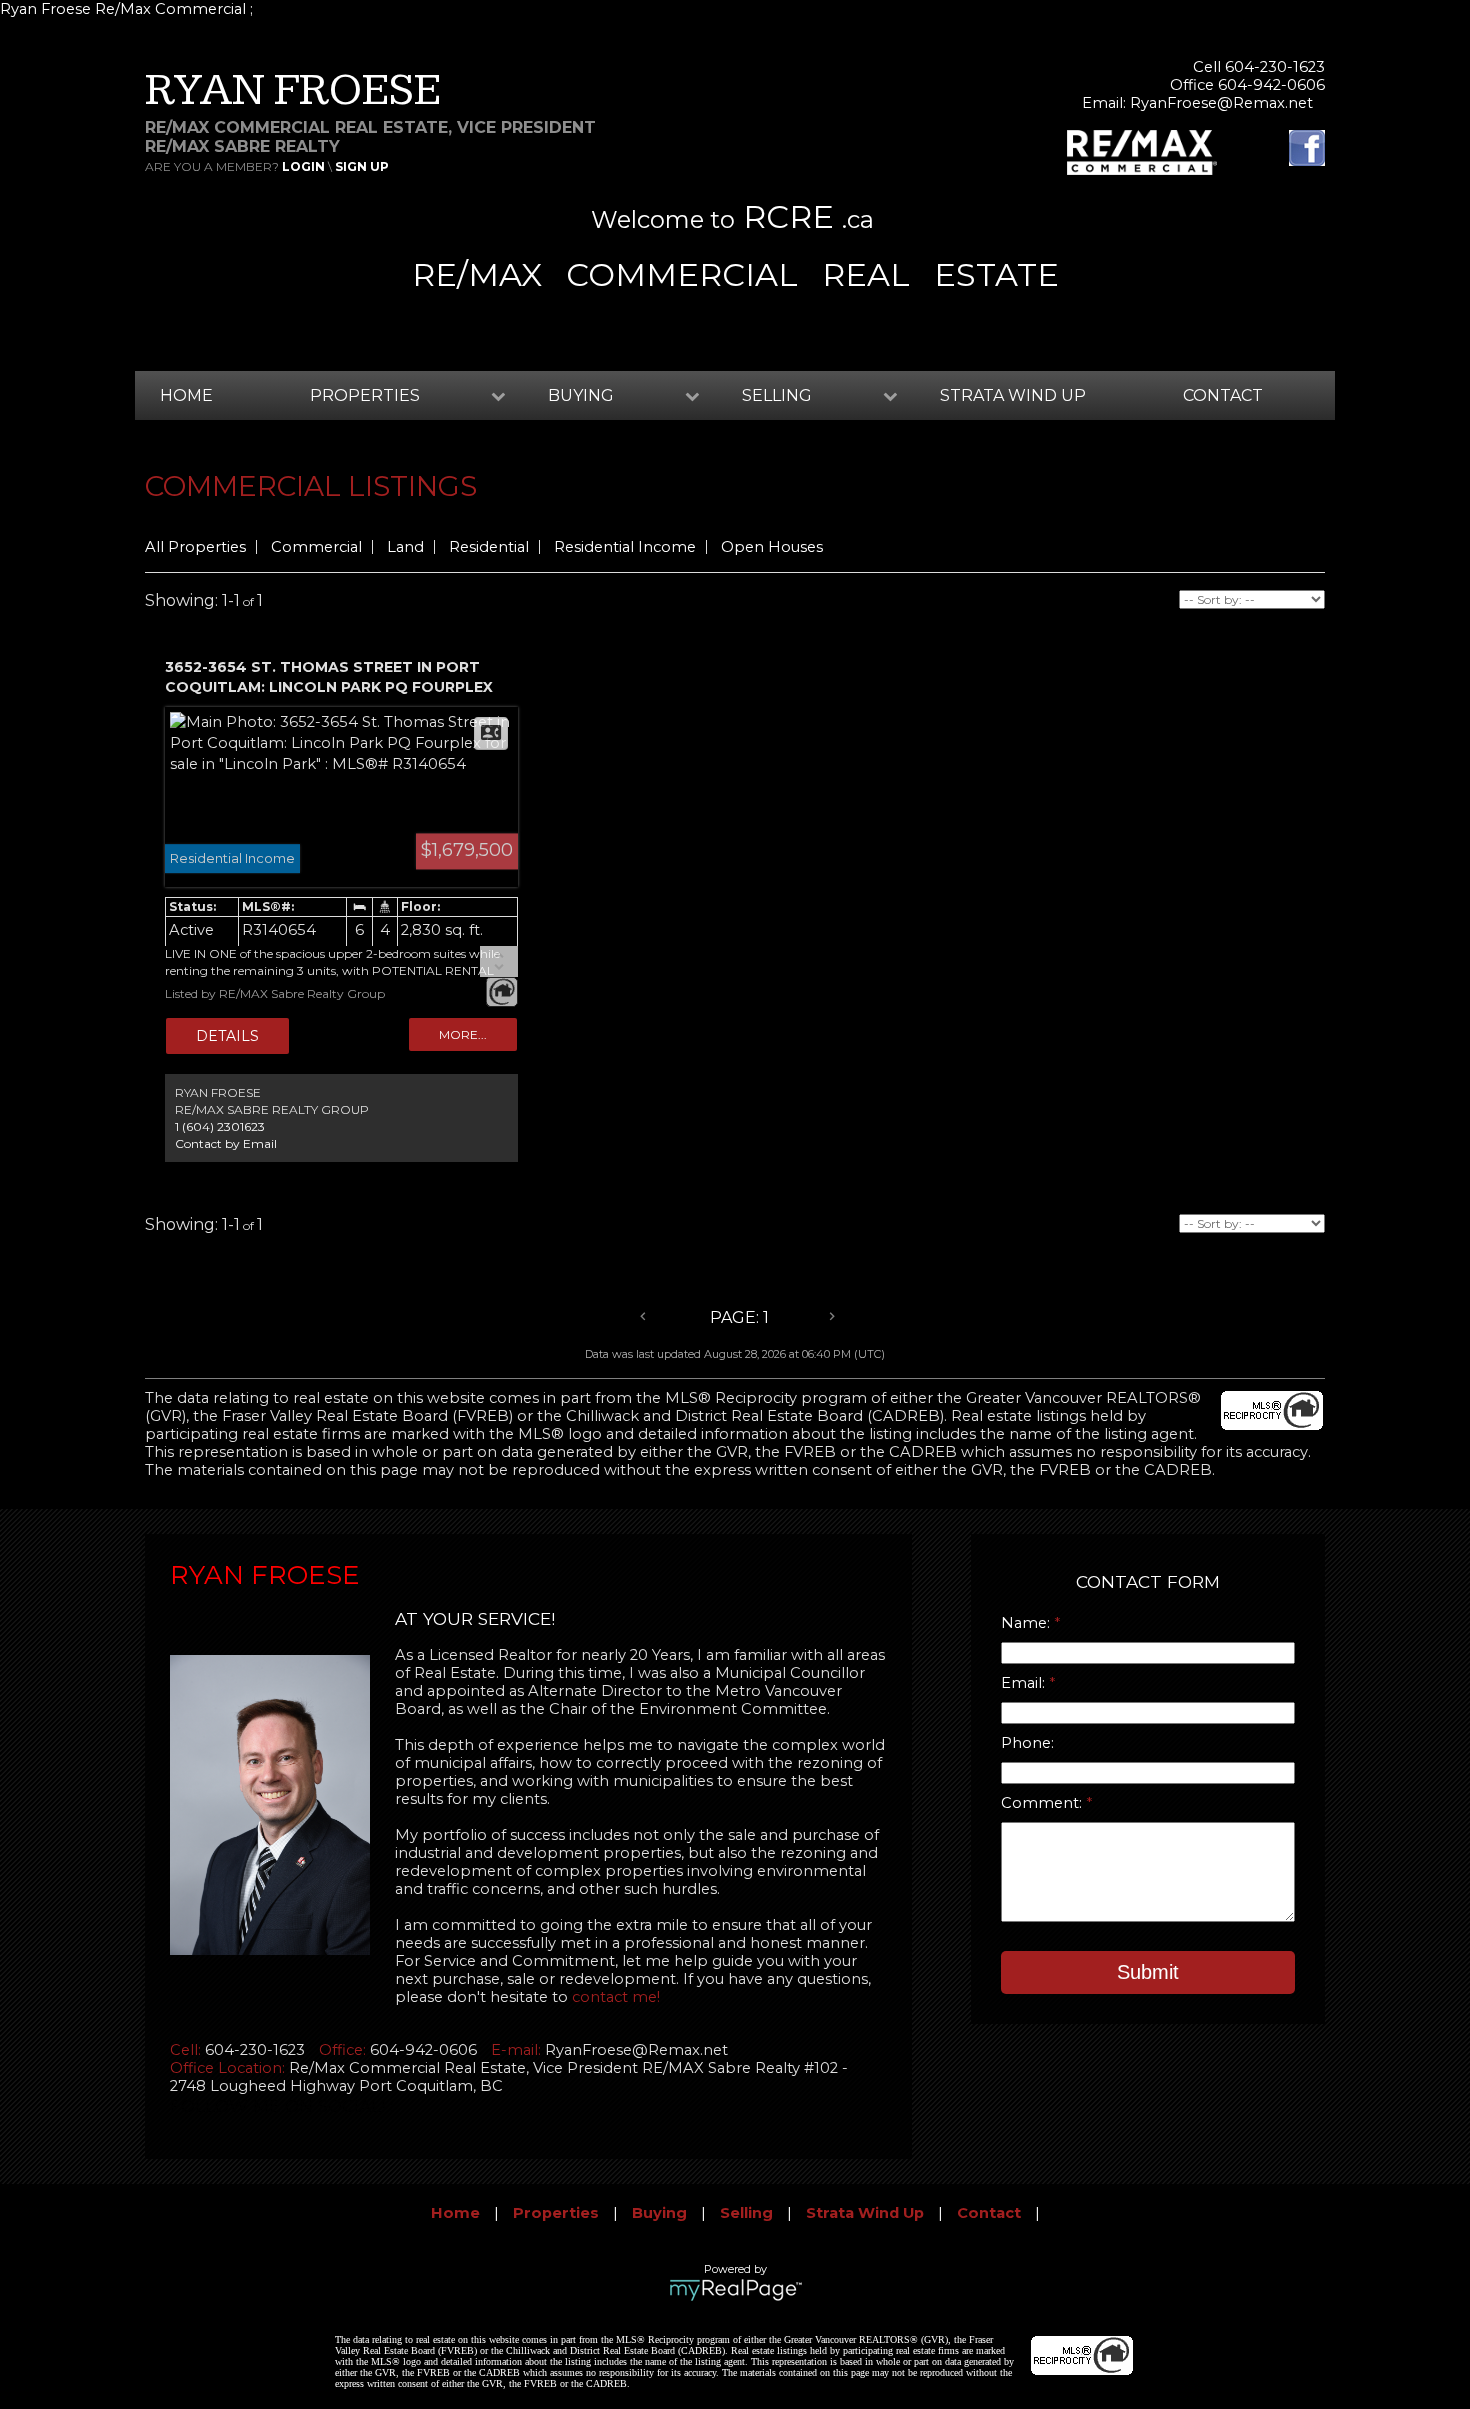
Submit (1148, 1972)
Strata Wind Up (1013, 395)
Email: (1025, 1683)
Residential (489, 547)
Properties (556, 2213)
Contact (1223, 395)
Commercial (316, 547)
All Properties (195, 547)
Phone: (1027, 1743)
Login (303, 166)
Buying (659, 2213)
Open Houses (772, 547)
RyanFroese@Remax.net (1221, 103)
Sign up (362, 166)
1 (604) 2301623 (220, 1126)
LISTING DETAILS (227, 1036)
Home (186, 395)
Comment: (1043, 1803)
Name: (1027, 1623)
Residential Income (625, 547)
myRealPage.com (735, 2290)
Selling (746, 2213)
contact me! (616, 1997)
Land (405, 547)
